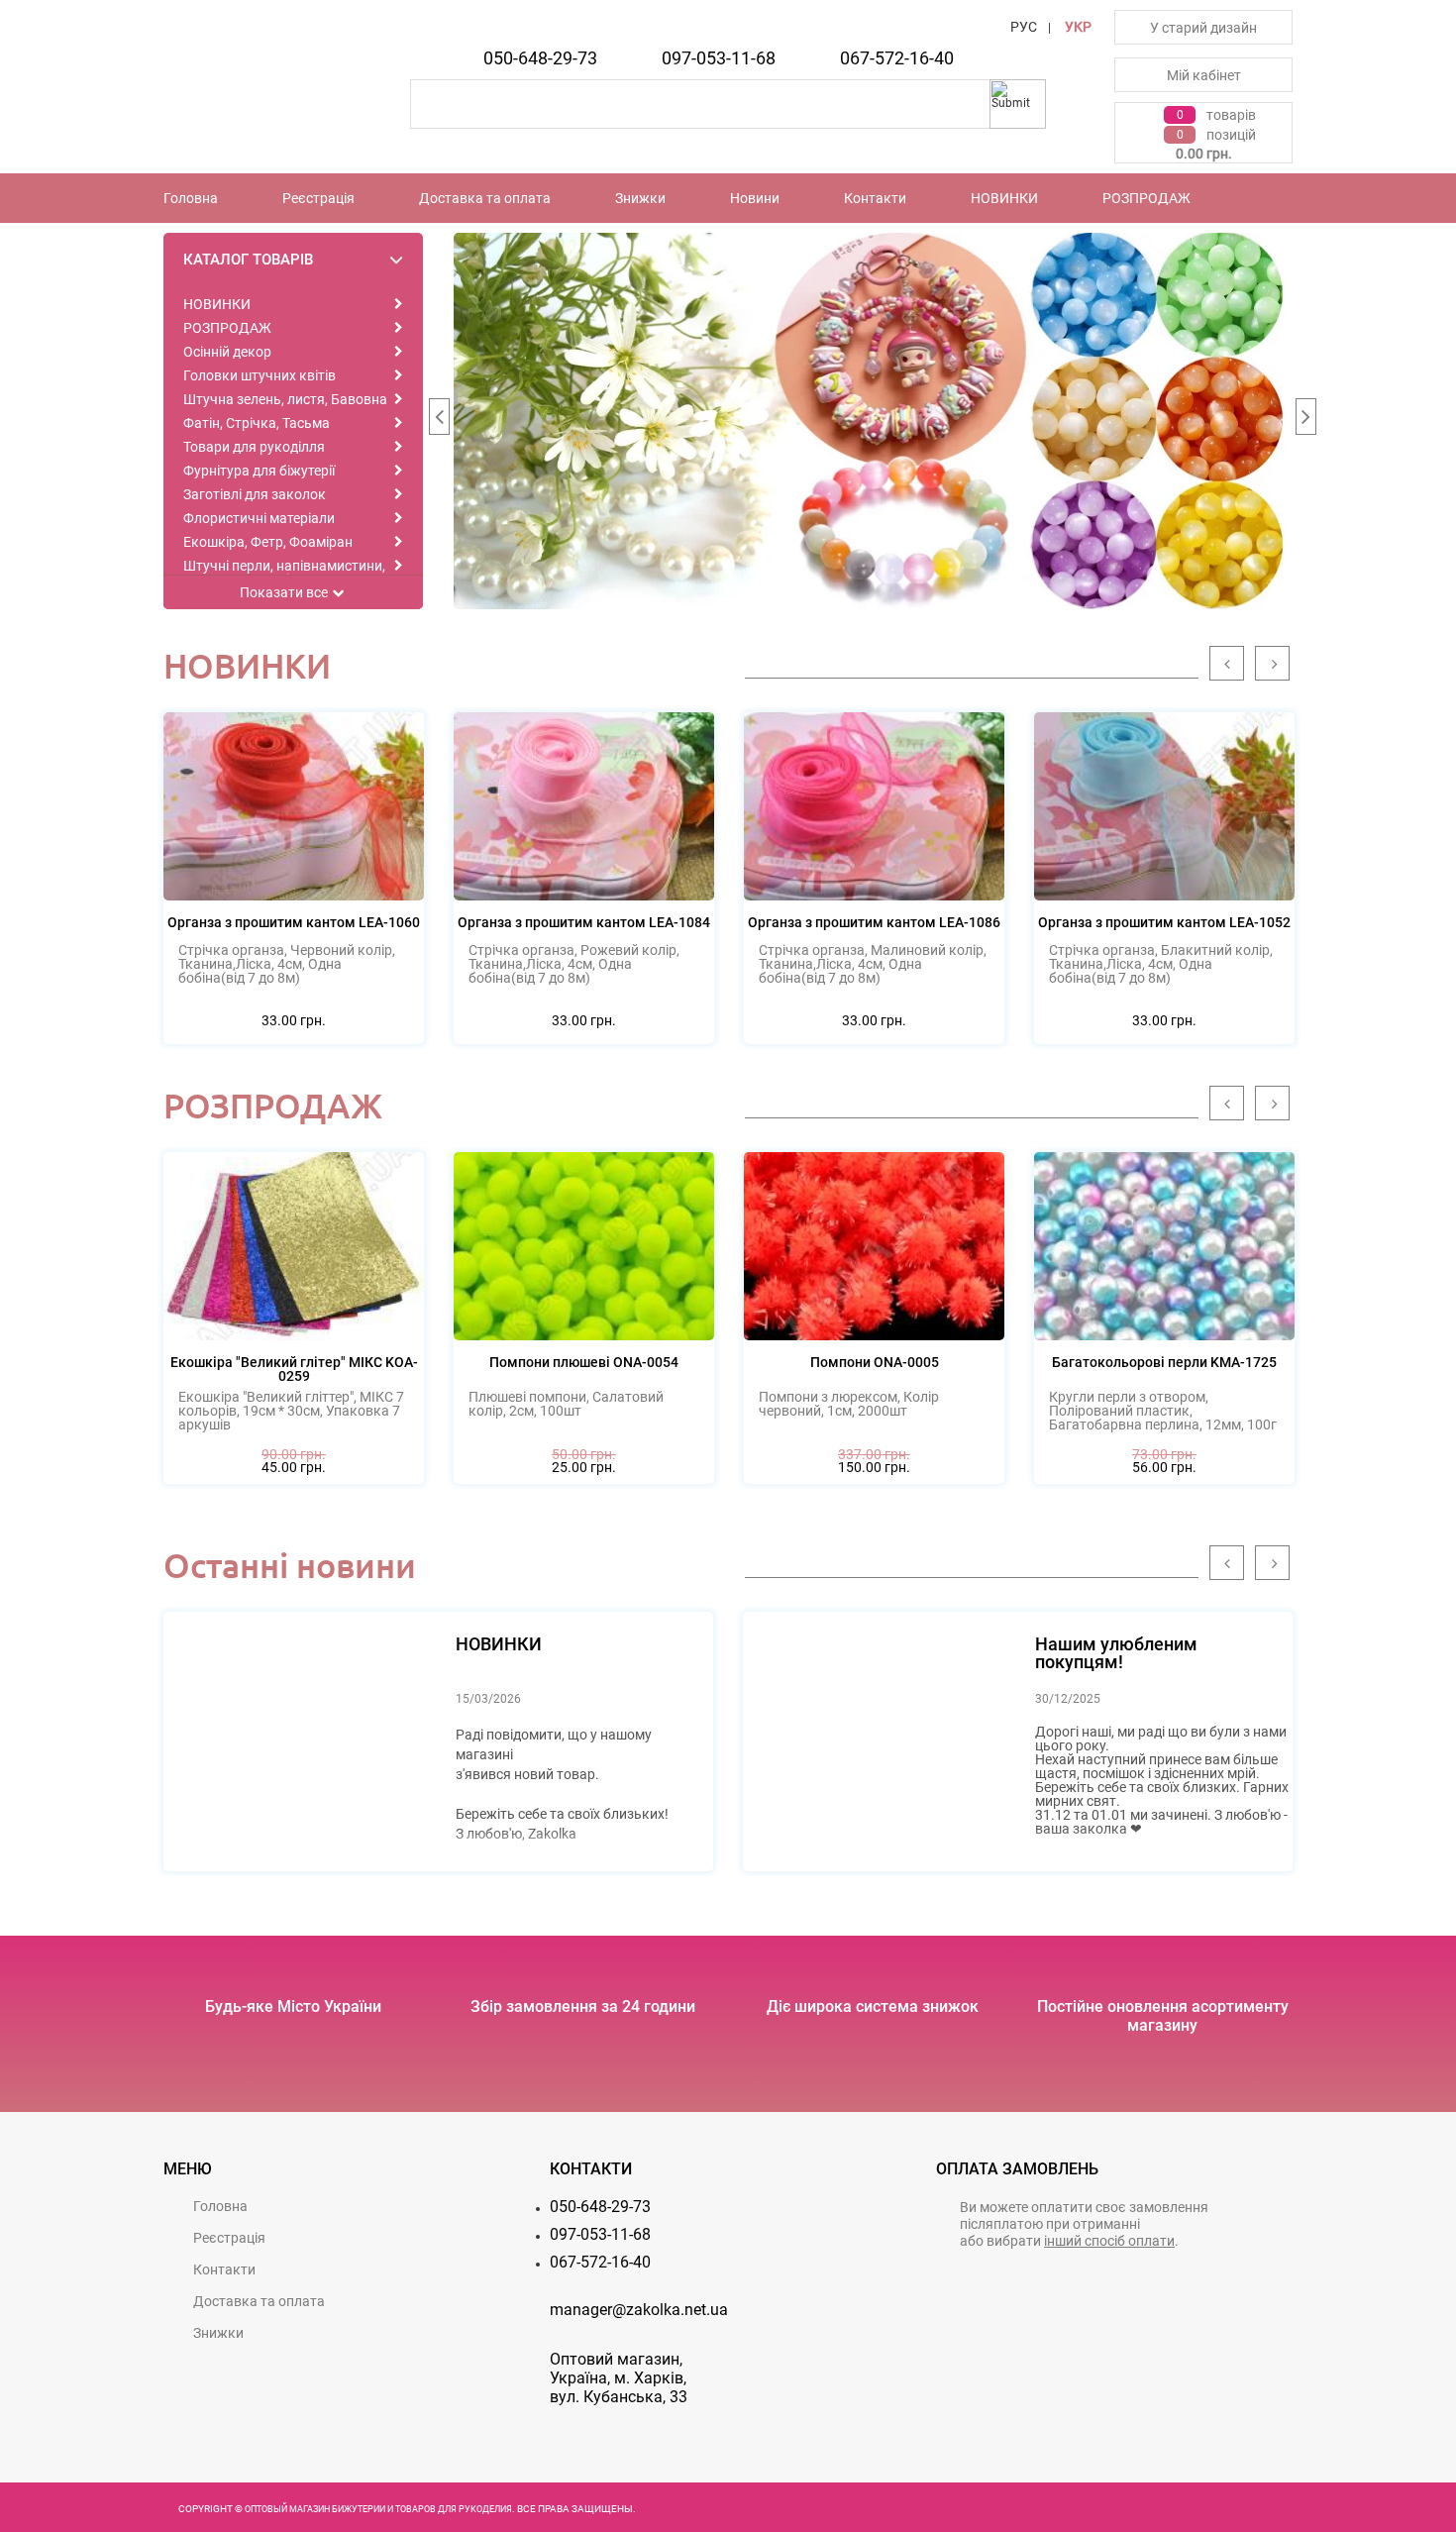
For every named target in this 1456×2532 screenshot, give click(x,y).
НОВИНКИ (1004, 198)
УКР (1078, 27)
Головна (191, 198)
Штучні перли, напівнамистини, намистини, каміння (284, 573)
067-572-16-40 (897, 58)
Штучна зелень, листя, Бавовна (285, 399)
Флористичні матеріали (259, 518)
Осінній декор (227, 352)
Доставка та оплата (485, 198)
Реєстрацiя (318, 198)
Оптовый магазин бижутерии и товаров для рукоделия (378, 2509)
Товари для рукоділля (254, 447)
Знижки (640, 198)
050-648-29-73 (540, 58)
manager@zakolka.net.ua (639, 2310)
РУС (1024, 27)
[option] (874, 421)
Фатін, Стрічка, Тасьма (257, 423)
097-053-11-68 (719, 58)
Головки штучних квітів (260, 375)
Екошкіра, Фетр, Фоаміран (268, 542)
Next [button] (1305, 421)
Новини (755, 198)
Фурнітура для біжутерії (259, 471)
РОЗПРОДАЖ (1146, 198)
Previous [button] (439, 421)
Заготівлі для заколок (255, 494)
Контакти (875, 198)
